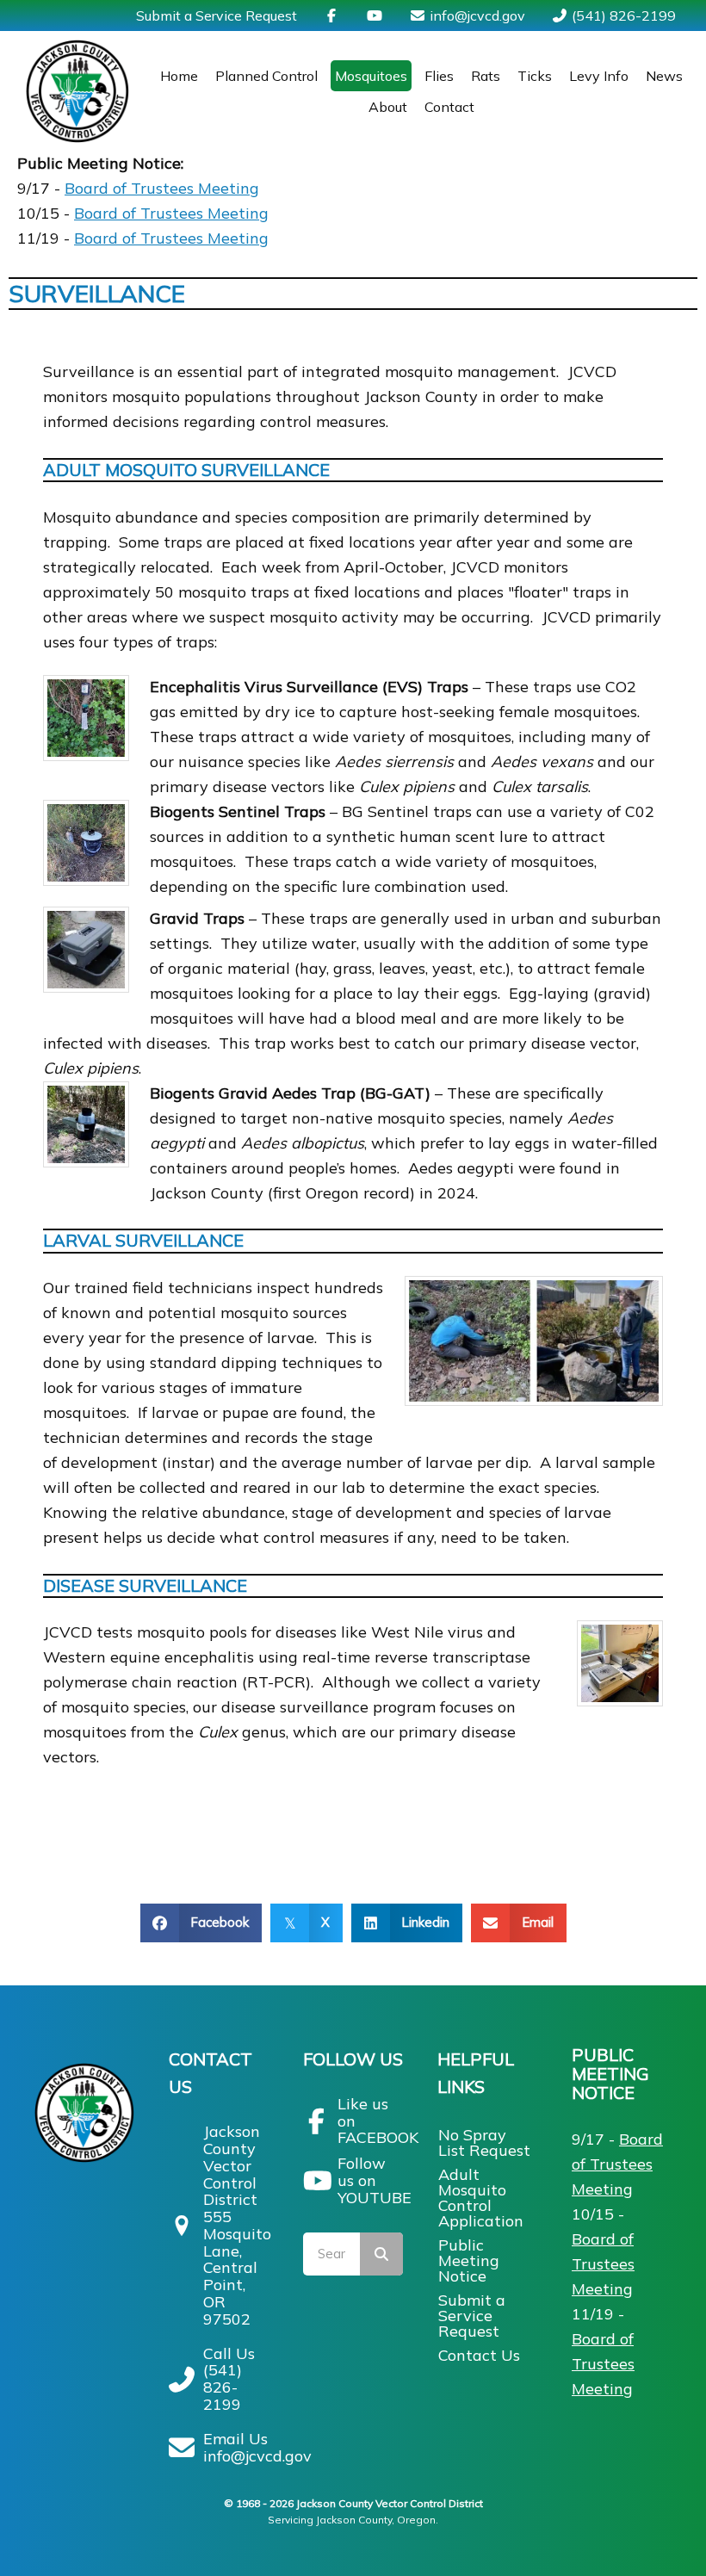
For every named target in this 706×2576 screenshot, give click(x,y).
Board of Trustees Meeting (162, 188)
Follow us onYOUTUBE (375, 2180)
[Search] (381, 2254)
